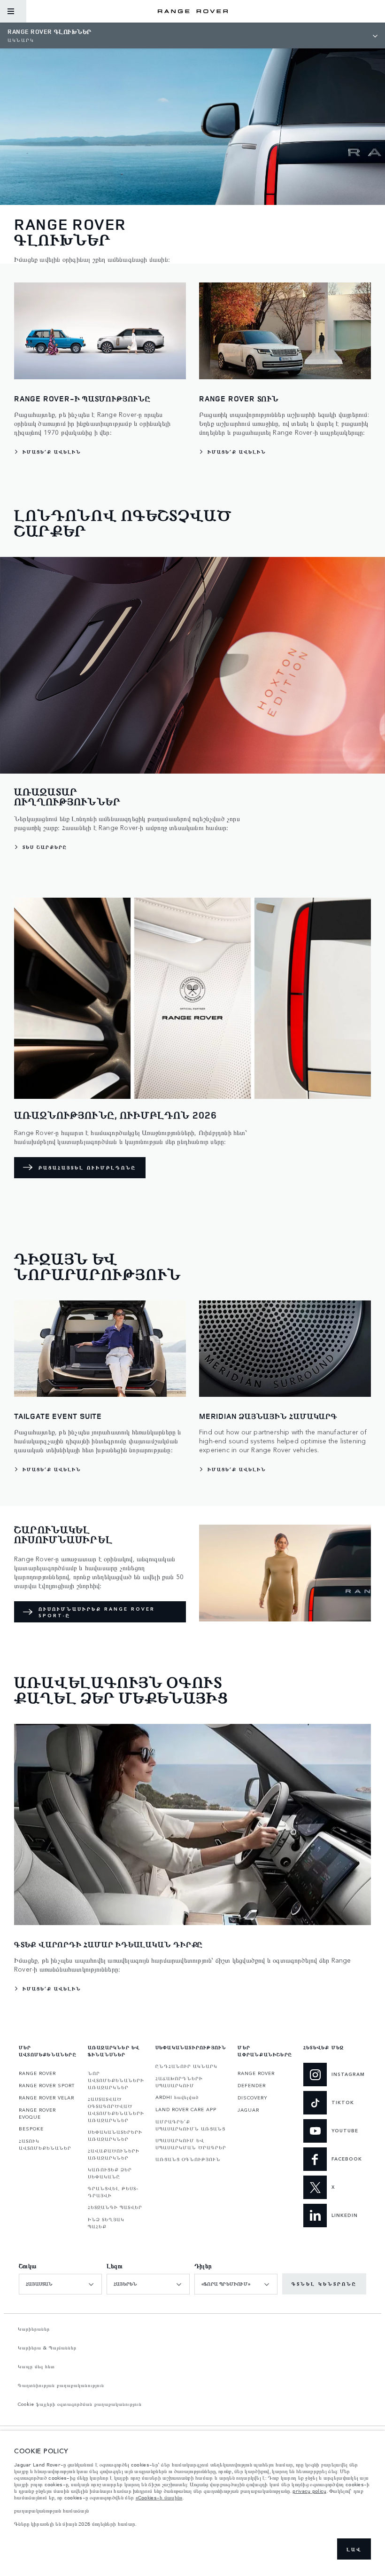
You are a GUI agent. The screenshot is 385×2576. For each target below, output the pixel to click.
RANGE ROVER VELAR (46, 2098)
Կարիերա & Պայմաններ (47, 2348)
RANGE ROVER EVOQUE (37, 2113)
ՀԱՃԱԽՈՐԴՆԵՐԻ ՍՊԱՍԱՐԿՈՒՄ (179, 2082)
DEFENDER (252, 2085)
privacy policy (309, 2491)
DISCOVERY (253, 2098)
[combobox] (60, 2284)
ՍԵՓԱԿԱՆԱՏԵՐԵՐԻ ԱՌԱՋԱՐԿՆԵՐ (115, 2135)
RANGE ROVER (37, 2073)
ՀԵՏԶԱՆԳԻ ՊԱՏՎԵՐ (115, 2207)
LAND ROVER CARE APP (186, 2109)
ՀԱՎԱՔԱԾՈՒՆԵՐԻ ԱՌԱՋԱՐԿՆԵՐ (114, 2154)
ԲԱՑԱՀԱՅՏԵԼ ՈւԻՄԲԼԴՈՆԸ (87, 1167)
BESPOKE (31, 2129)
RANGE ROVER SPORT (47, 2085)
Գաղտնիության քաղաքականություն (61, 2385)
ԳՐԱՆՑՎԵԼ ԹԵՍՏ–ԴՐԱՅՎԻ (113, 2192)
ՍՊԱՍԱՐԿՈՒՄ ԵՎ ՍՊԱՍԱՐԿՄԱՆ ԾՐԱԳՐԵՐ (191, 2144)
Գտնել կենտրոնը (324, 2284)
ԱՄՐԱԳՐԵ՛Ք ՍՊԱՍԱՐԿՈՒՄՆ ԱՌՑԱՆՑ (190, 2125)
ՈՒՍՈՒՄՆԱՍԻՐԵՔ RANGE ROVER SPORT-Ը (97, 1612)
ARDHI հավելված (177, 2097)
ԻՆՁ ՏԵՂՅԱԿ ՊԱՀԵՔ (106, 2223)
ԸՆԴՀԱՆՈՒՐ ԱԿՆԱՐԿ (186, 2066)
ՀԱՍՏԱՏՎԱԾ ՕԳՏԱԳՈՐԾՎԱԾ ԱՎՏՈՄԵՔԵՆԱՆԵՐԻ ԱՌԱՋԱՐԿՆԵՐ (116, 2110)
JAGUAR (248, 2110)
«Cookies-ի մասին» (159, 2498)
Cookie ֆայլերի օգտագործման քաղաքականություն (80, 2404)
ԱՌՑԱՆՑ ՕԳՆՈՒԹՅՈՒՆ (188, 2159)
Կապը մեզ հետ (36, 2366)
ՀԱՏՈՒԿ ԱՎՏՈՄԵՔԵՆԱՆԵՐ (45, 2144)
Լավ (354, 2549)
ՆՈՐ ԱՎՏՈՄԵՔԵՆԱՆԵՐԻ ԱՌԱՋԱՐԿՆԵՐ (116, 2080)
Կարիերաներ (34, 2329)
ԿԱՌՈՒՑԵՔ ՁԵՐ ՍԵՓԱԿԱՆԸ (110, 2173)
